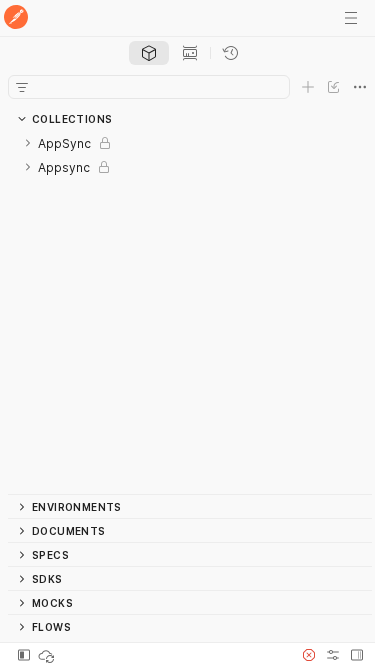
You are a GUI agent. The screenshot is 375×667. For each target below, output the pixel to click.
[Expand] (28, 143)
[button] (309, 655)
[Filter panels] (22, 87)
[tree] (190, 312)
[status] (48, 655)
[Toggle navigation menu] (351, 18)
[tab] (149, 53)
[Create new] (308, 87)
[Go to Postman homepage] (16, 18)
